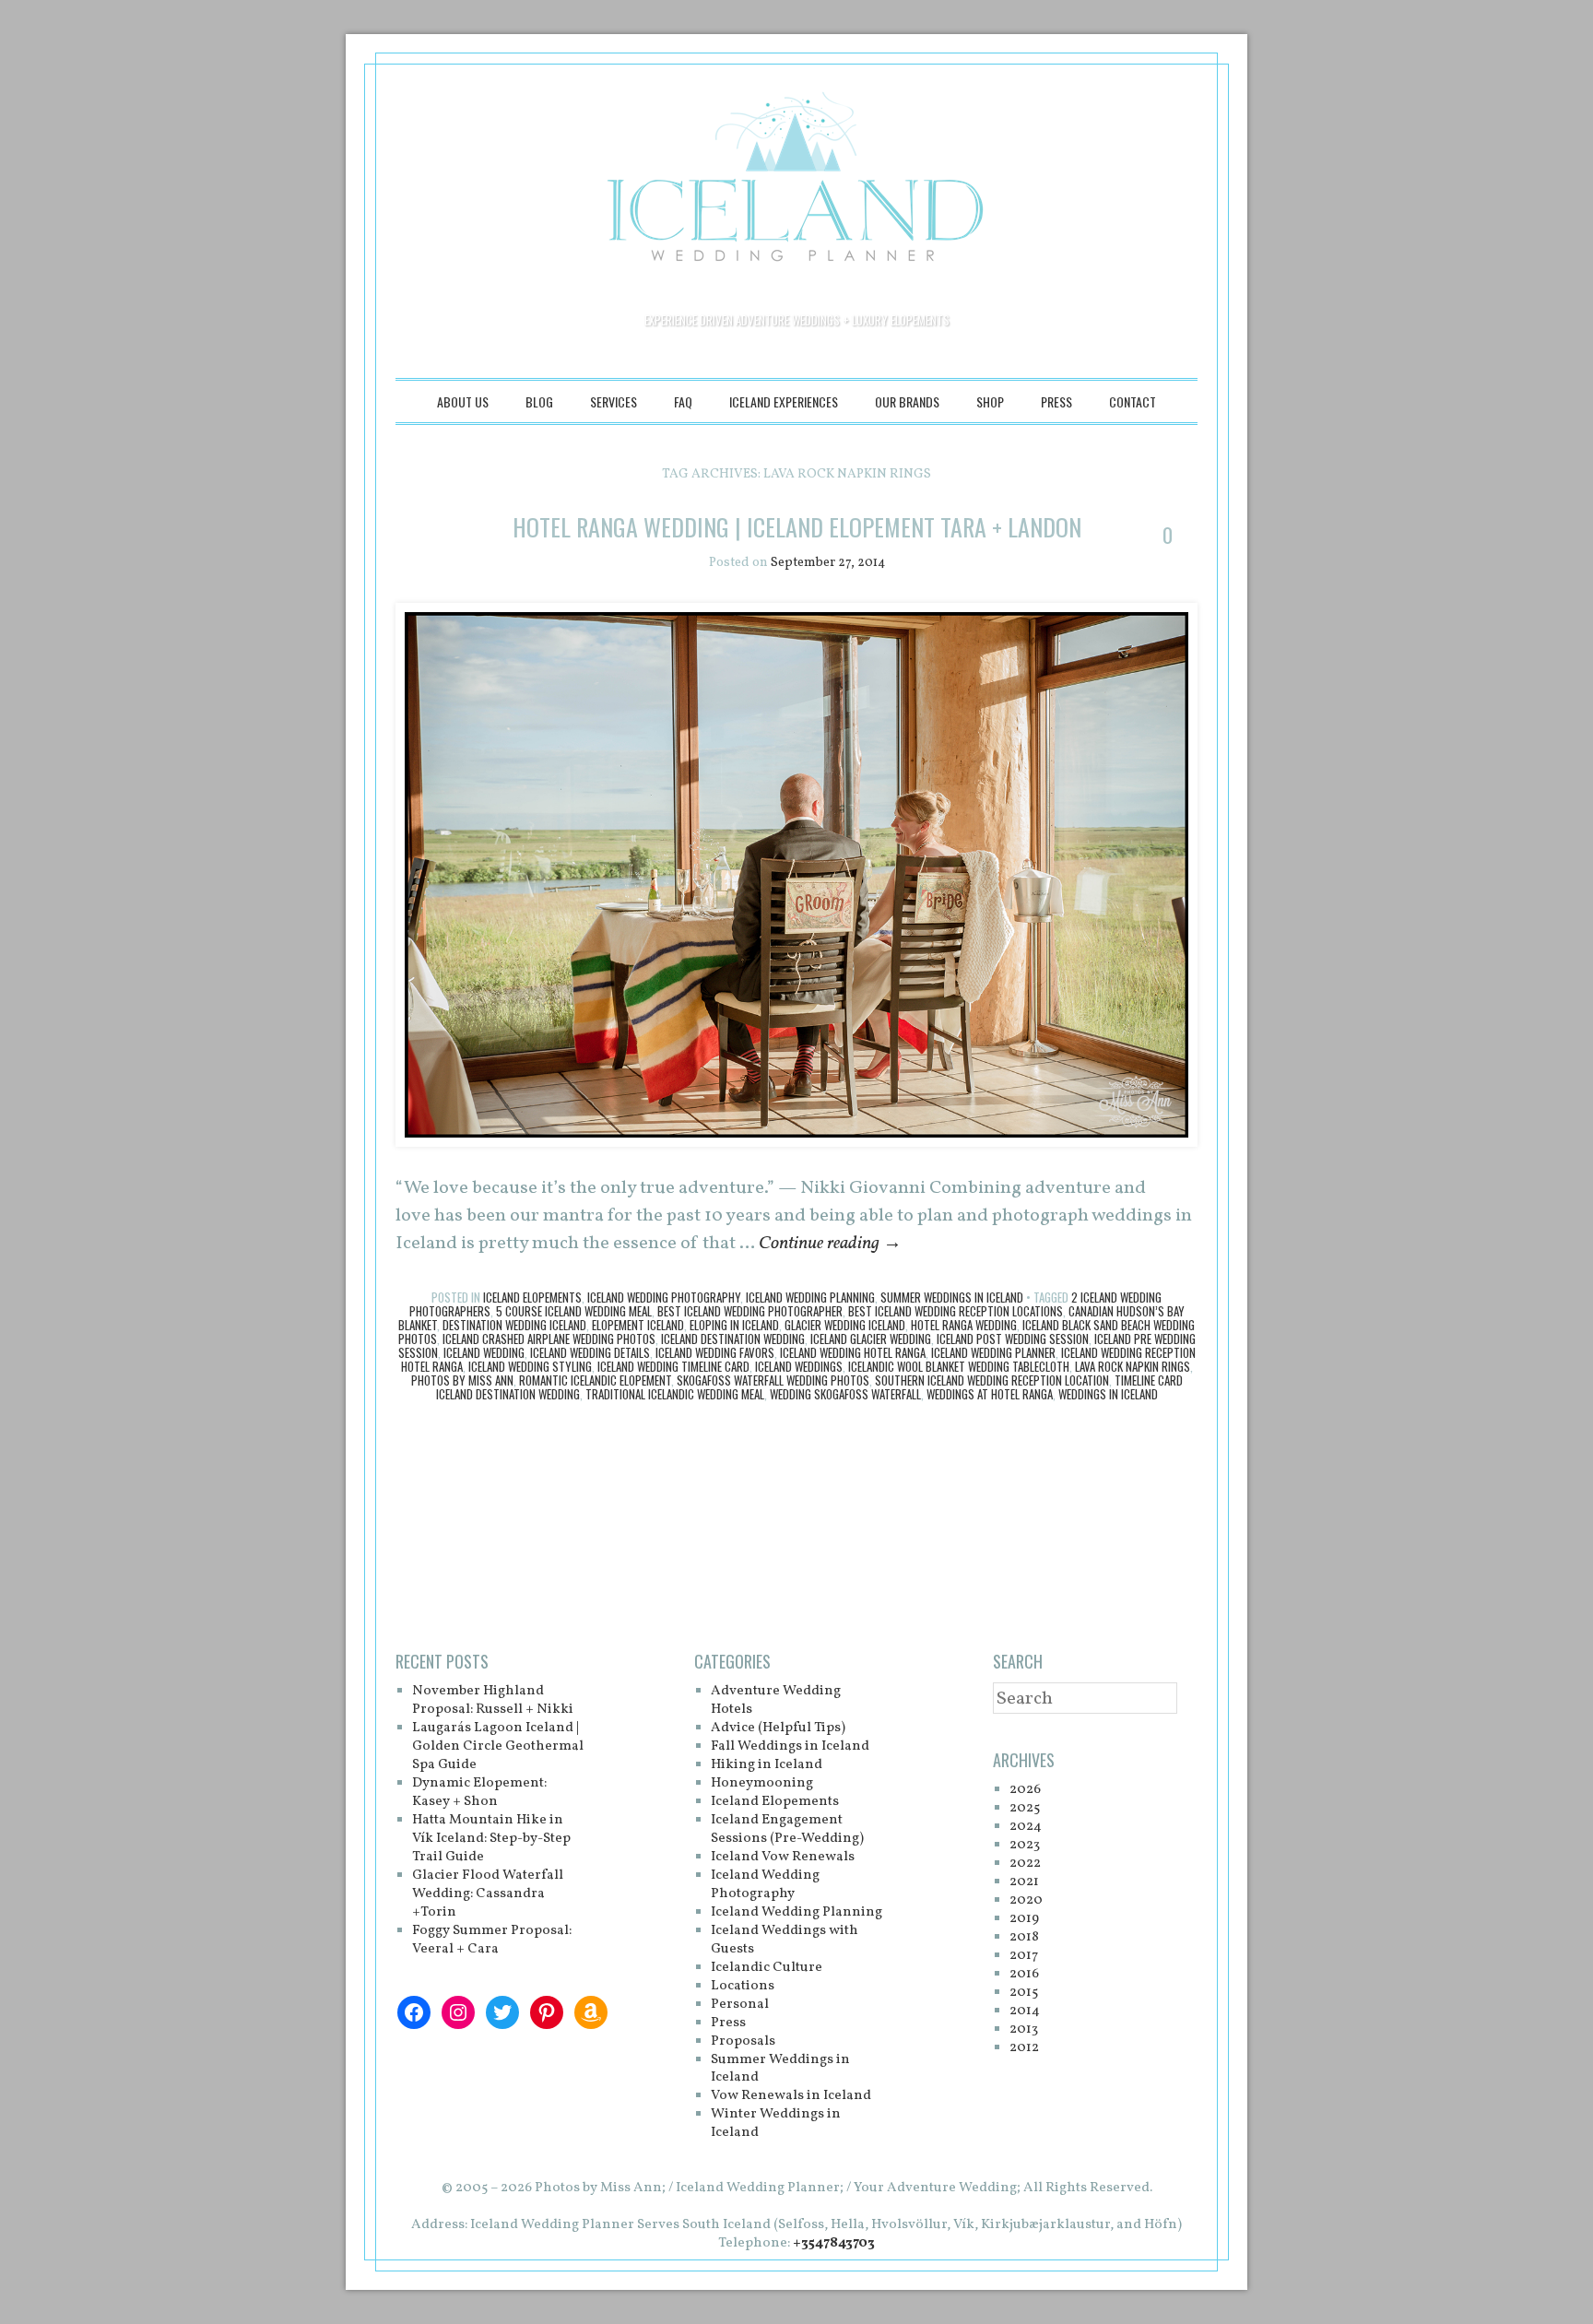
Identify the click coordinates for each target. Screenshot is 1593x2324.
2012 (1024, 2048)
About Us (463, 401)
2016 (1024, 1974)
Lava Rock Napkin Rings (1133, 1366)
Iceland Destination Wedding (733, 1339)
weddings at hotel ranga (990, 1394)
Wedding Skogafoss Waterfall (845, 1394)
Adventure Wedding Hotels (776, 1700)
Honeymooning (762, 1783)
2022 (1025, 1864)
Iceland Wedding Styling (530, 1366)
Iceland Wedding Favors (715, 1352)
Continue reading (830, 1244)
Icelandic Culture (767, 1968)
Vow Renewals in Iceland (791, 2096)
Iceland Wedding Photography (664, 1297)
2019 (1024, 1919)
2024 (1026, 1827)
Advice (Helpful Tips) (778, 1728)
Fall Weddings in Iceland (790, 1746)
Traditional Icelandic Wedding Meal (675, 1394)
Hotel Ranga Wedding (964, 1325)
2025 (1025, 1808)
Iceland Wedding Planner (993, 1352)
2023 (1025, 1845)
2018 (1024, 1937)
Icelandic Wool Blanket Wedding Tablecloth (959, 1366)
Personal (740, 2005)
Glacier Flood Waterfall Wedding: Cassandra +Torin (488, 1894)
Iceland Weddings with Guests (785, 1940)
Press (1056, 401)
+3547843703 (834, 2243)
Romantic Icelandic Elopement (595, 1380)
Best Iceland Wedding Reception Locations (956, 1311)
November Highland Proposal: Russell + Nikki (493, 1700)
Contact (1133, 401)
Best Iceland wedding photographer (750, 1311)
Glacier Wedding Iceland (845, 1325)
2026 (1025, 1790)
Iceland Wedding (484, 1352)
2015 (1024, 1993)
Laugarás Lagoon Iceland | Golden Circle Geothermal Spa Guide (498, 1746)
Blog (539, 401)
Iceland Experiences (784, 401)
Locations (743, 1986)
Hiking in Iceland (767, 1765)
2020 (1026, 1900)
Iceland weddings (799, 1366)
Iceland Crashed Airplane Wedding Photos (549, 1339)
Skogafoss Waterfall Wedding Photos (773, 1380)
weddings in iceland (1108, 1394)
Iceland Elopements (532, 1297)
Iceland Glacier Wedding (871, 1339)
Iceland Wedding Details (590, 1352)
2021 (1024, 1882)
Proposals (743, 2041)
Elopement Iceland (638, 1325)
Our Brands (907, 401)
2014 (1025, 2011)
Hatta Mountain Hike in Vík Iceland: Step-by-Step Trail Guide (491, 1839)
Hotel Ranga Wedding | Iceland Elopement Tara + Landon (797, 527)
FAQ (683, 401)
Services (614, 401)
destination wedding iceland (514, 1325)
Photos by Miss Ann (462, 1380)
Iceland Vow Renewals (783, 1857)
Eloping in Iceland (734, 1325)
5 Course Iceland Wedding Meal (574, 1311)
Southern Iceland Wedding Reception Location (992, 1380)
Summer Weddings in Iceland (952, 1297)
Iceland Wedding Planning (810, 1297)
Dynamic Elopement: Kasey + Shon (479, 1793)
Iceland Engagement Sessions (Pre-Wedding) (787, 1829)
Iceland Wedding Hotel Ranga (853, 1352)
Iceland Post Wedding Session (1013, 1339)
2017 (1024, 1956)
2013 (1024, 2029)
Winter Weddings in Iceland (776, 2123)
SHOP (990, 401)
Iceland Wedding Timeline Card (673, 1366)
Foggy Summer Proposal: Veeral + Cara (492, 1940)
